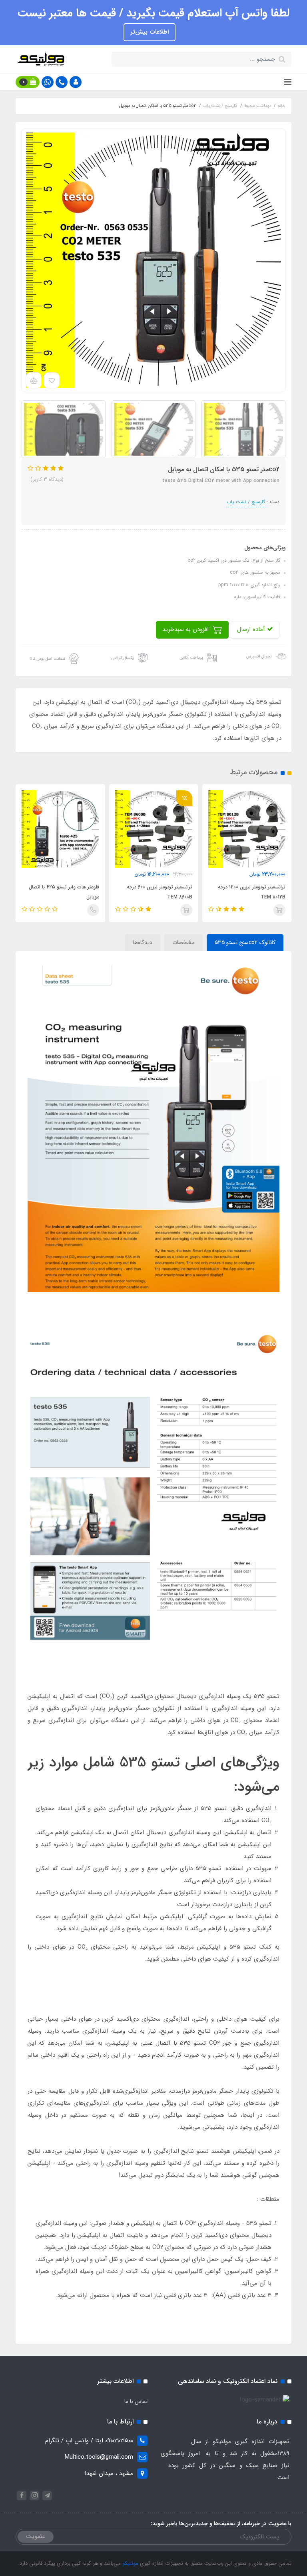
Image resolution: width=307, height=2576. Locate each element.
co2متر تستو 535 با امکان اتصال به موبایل (59, 892)
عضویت (36, 2536)
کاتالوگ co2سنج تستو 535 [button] (245, 942)
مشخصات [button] (183, 942)
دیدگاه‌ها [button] (143, 942)
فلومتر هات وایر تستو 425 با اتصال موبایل (154, 892)
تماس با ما (136, 2401)
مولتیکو (130, 2563)
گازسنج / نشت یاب (246, 502)
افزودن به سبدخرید (186, 629)
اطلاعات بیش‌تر (150, 32)
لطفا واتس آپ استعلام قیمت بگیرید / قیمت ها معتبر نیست (153, 13)
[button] (76, 82)
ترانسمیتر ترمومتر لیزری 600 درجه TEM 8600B (249, 892)
